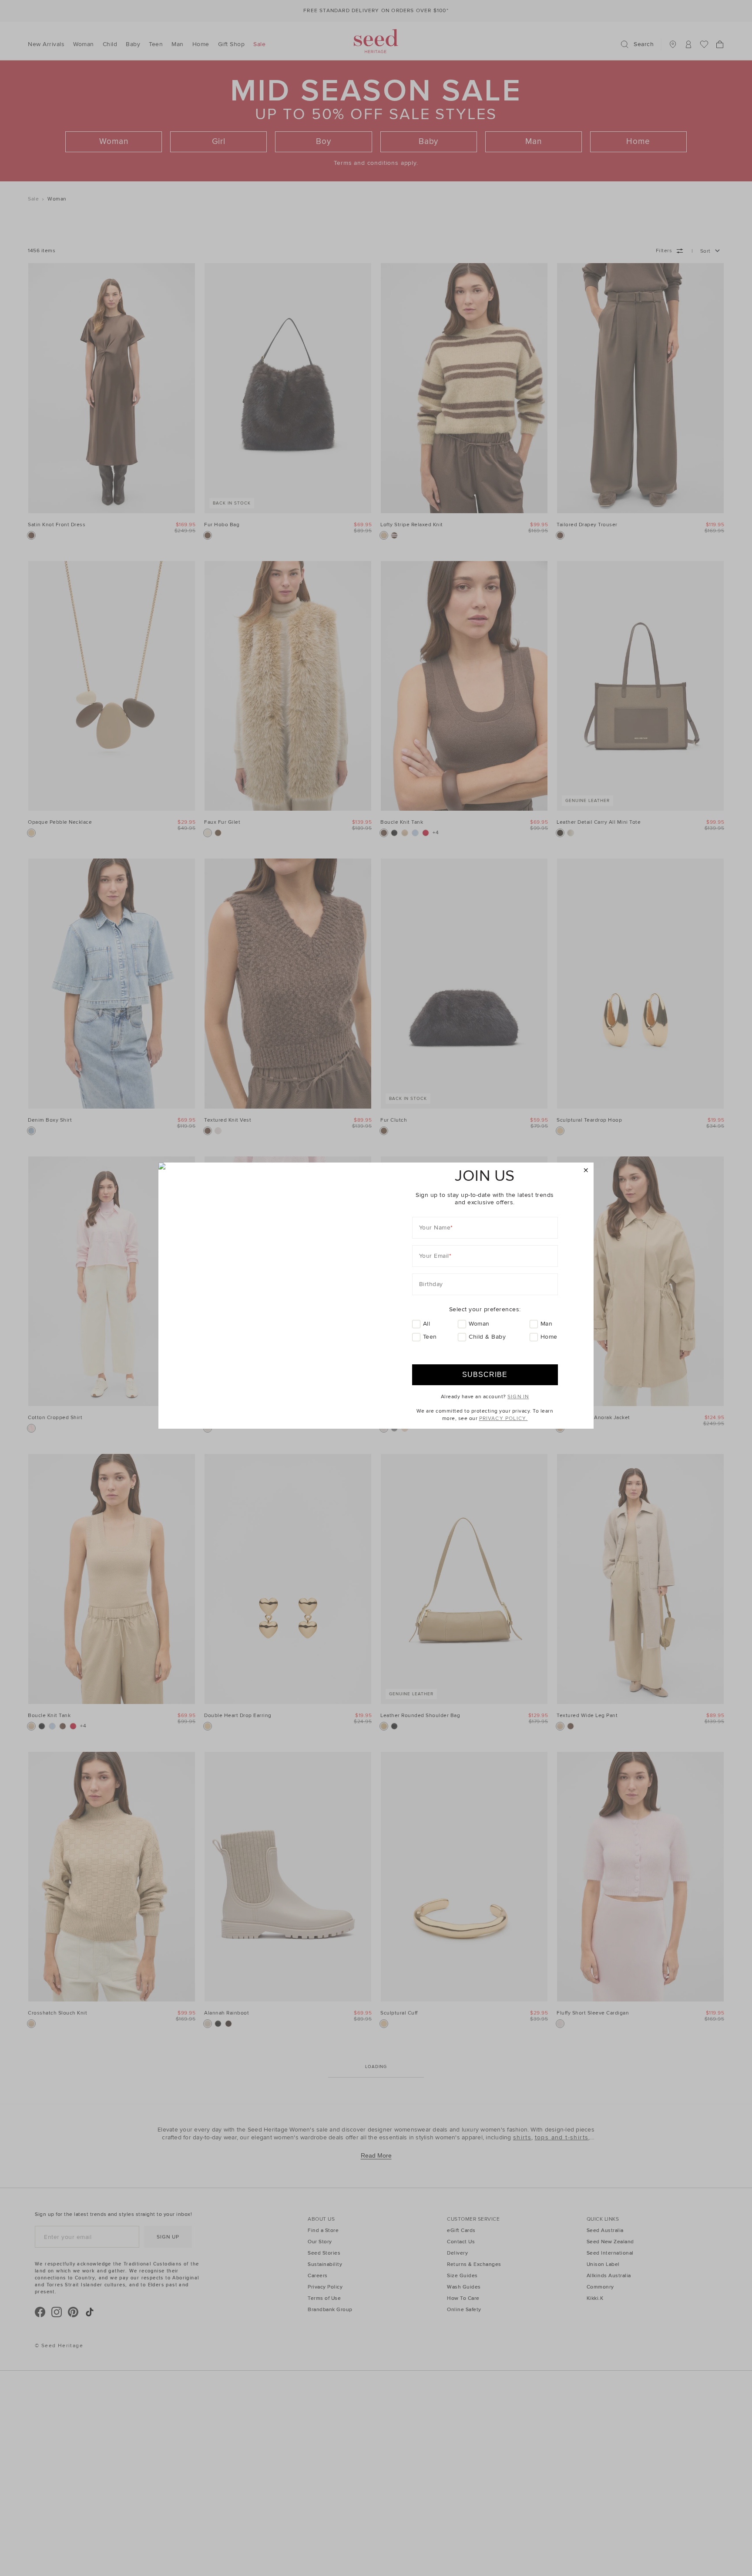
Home (549, 1337)
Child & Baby (487, 1337)
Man (547, 1324)
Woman (479, 1324)
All (427, 1324)
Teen (430, 1337)
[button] (586, 1171)
